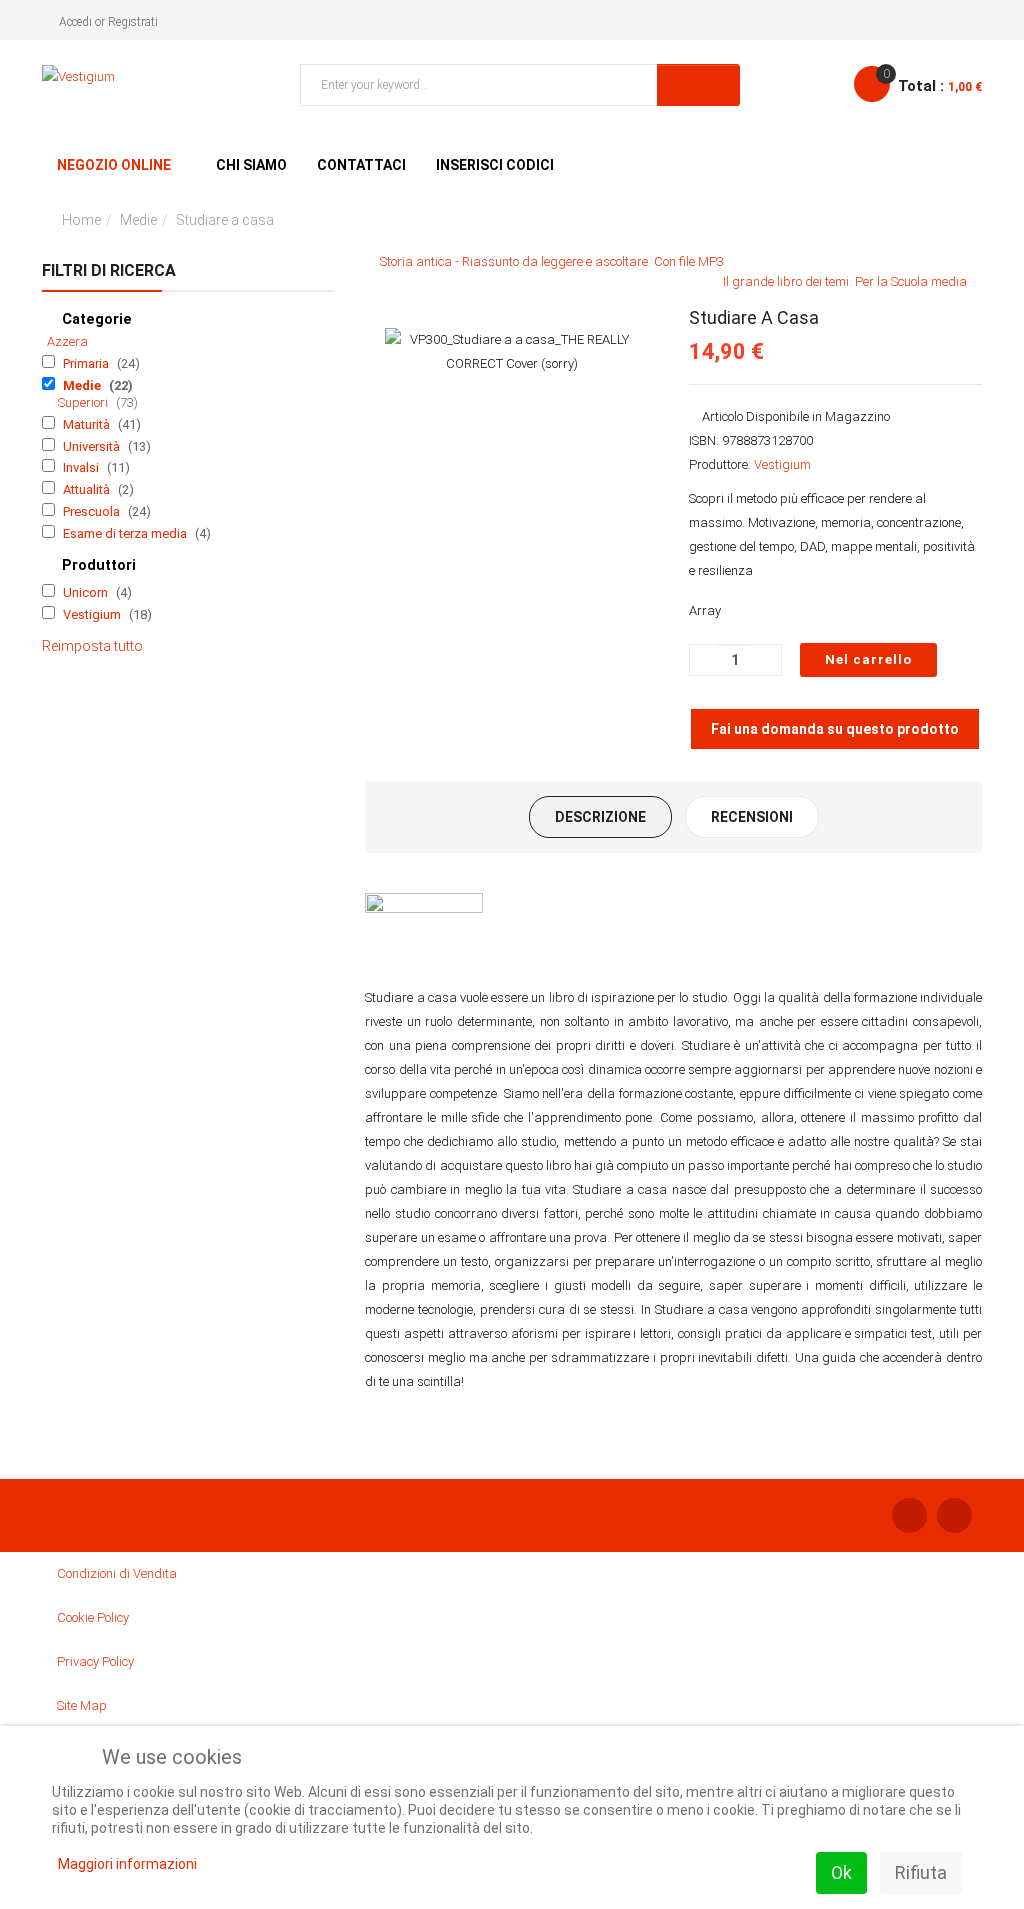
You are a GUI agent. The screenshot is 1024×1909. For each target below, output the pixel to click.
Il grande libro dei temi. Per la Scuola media (845, 281)
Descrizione (600, 817)
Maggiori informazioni (127, 1864)
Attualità (88, 489)
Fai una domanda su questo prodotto (835, 729)
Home (81, 220)
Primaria (87, 363)
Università (93, 446)
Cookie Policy (93, 1617)
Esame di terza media (126, 533)
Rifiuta (921, 1872)
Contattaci (361, 165)
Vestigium (93, 614)
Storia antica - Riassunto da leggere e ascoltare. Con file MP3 (552, 261)
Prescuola (93, 511)
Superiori (84, 402)
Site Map (82, 1705)
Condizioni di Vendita (117, 1573)
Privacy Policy (95, 1661)
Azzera (67, 341)
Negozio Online (114, 165)
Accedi (75, 22)
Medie (138, 220)
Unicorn (87, 592)
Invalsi (82, 467)
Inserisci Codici (495, 165)
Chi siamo (251, 165)
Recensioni (752, 817)
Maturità (88, 424)
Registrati (133, 22)
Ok (841, 1872)
